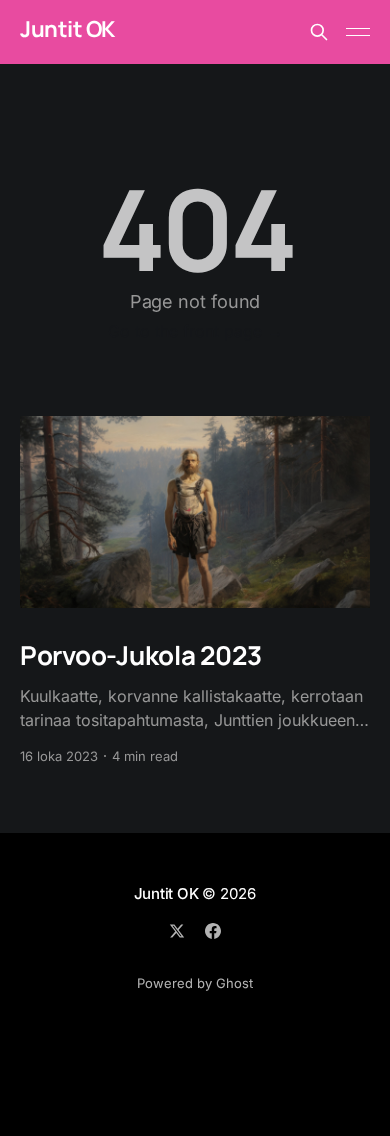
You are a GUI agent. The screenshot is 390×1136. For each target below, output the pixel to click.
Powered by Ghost (195, 983)
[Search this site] (319, 32)
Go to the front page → (195, 331)
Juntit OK (67, 29)
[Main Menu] (358, 32)
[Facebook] (213, 931)
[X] (177, 931)
